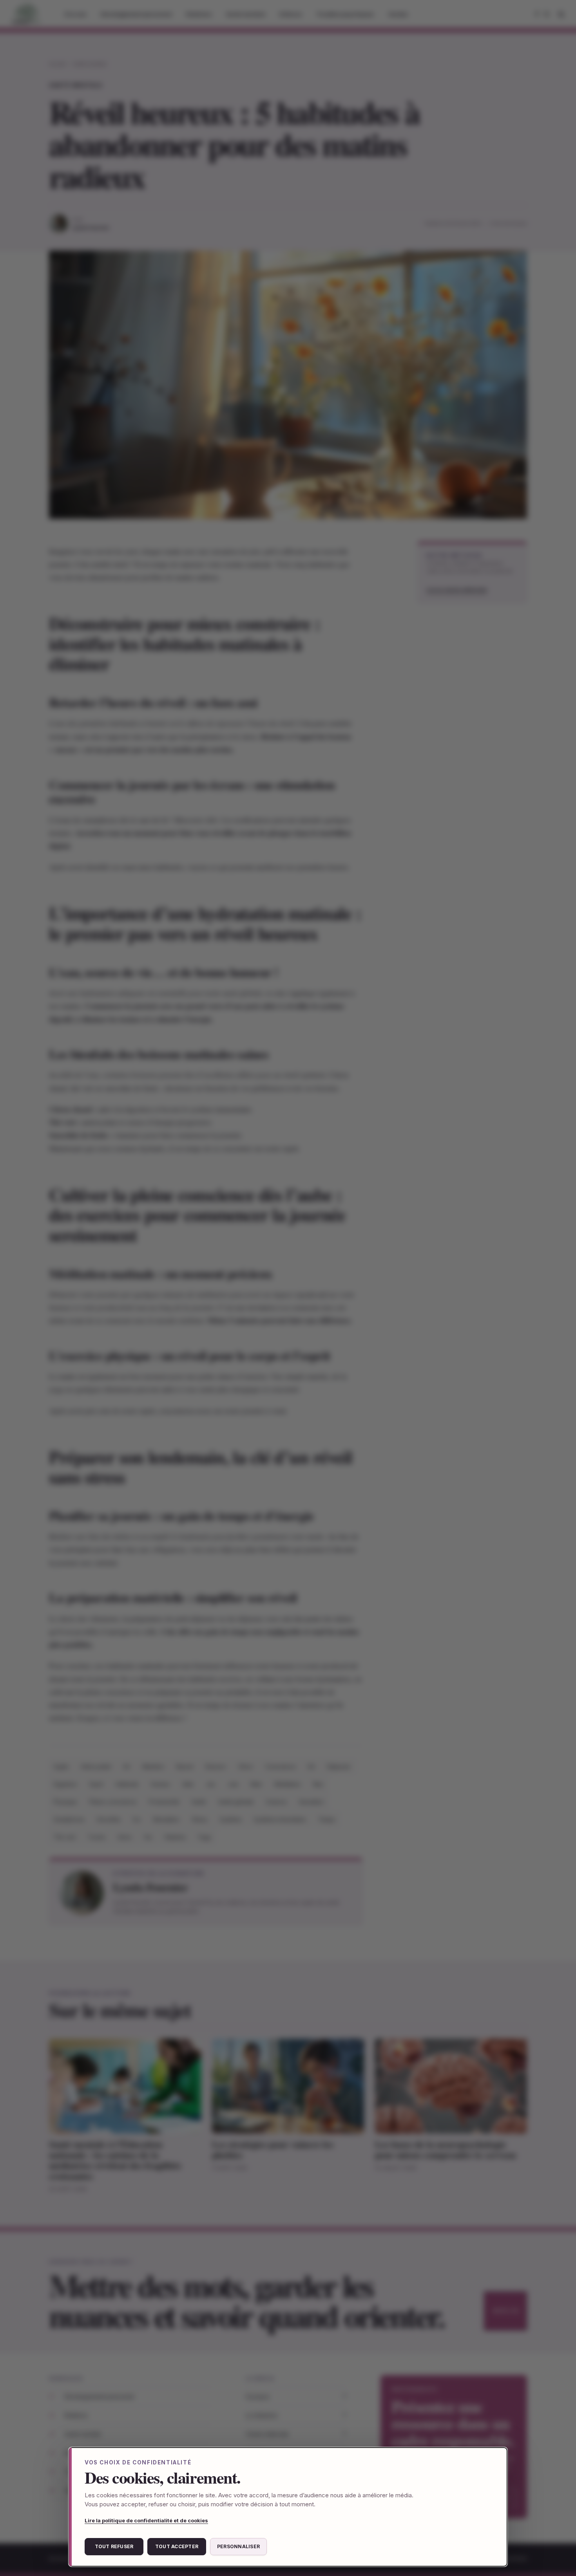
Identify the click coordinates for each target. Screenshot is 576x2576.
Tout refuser (114, 2546)
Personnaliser (238, 2546)
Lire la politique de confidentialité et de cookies (146, 2520)
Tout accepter (177, 2546)
